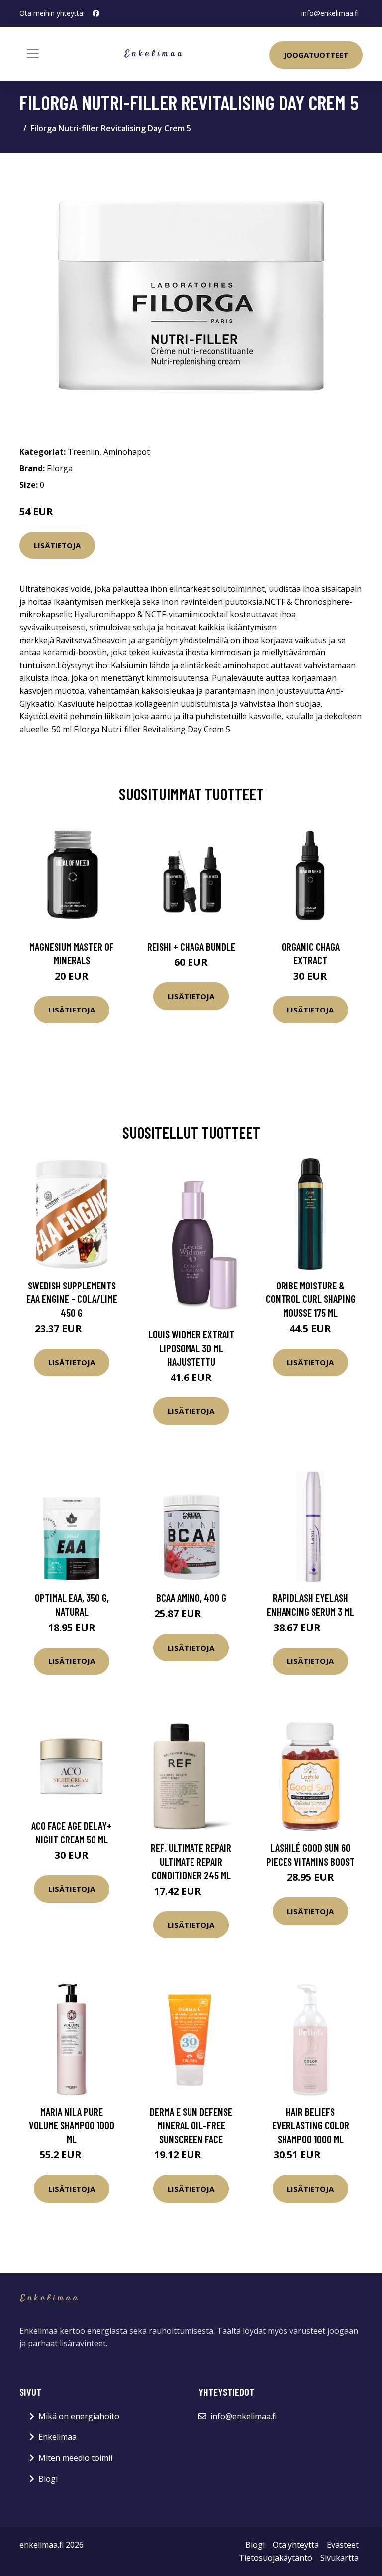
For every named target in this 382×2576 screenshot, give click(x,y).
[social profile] (96, 13)
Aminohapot (127, 452)
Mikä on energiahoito (79, 2416)
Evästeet (343, 2545)
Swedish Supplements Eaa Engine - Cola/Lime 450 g (72, 1299)
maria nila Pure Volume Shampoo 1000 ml (72, 2125)
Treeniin (84, 452)
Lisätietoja (57, 545)
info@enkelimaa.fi (330, 13)
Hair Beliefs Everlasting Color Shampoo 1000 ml (311, 2125)
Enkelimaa (57, 2437)
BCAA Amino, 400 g (191, 1598)
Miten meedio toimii (75, 2458)
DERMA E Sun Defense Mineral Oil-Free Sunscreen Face (191, 2125)
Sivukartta (339, 2558)
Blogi (48, 2479)
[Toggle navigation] (33, 54)
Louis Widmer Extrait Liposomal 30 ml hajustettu (191, 1348)
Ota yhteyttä (296, 2545)
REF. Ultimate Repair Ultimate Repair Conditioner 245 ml (191, 1861)
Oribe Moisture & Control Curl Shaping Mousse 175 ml (311, 1299)
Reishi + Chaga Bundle (191, 947)
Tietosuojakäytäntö (276, 2558)
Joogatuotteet (316, 55)
